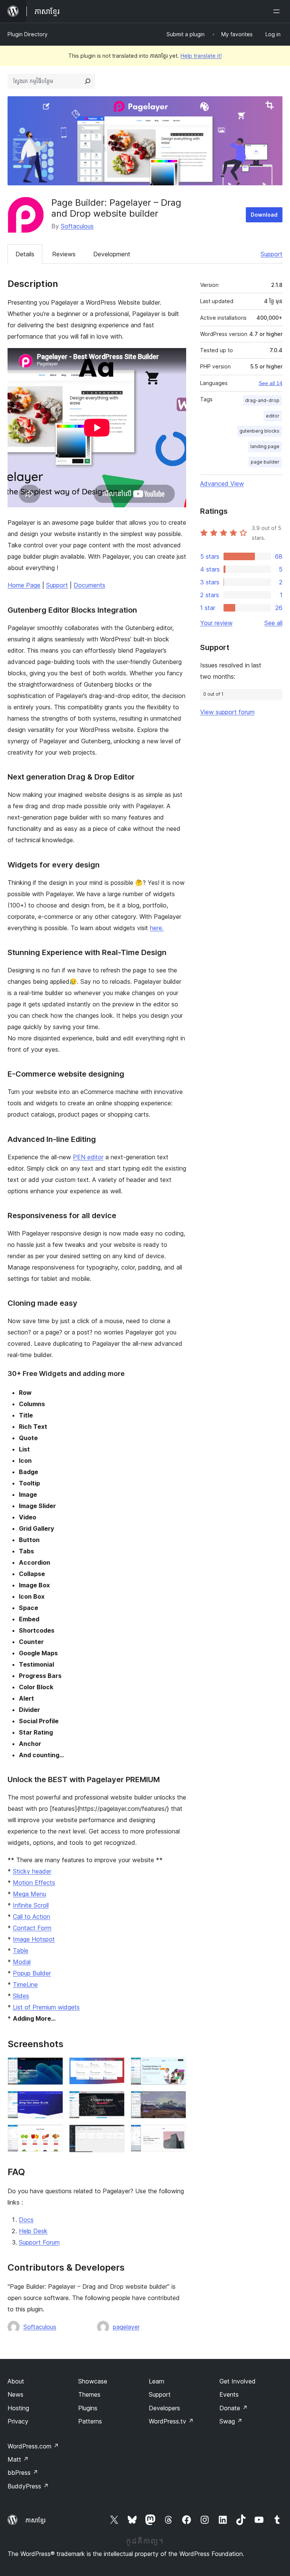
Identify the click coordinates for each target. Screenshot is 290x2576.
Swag (231, 2421)
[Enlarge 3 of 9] (176, 2068)
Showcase (93, 2381)
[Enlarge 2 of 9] (114, 2068)
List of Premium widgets (46, 2007)
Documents (89, 585)
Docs (26, 2220)
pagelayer (126, 2327)
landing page (265, 446)
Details (25, 254)
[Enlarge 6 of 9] (176, 2101)
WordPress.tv (171, 2421)
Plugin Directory (28, 34)
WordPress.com (33, 2446)
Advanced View (222, 484)
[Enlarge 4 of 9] (53, 2101)
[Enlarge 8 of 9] (114, 2135)
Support (271, 254)
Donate (234, 2408)
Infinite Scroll (31, 1905)
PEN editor (88, 1157)
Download (264, 215)
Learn (157, 2381)
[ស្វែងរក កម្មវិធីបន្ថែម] (88, 81)
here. (157, 928)
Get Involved (238, 2381)
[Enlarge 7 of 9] (53, 2135)
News (15, 2394)
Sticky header (32, 1871)
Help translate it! (201, 56)
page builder (265, 462)
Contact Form (32, 1928)
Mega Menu (29, 1894)
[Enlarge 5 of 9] (114, 2101)
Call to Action (32, 1917)
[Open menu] (278, 11)
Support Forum (39, 2242)
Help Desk (33, 2231)
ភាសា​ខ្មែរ (35, 2520)
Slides (21, 1996)
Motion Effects (34, 1883)
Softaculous (77, 226)
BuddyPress (28, 2486)
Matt (18, 2459)
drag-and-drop (262, 400)
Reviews (64, 254)
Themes (89, 2394)
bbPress (23, 2473)
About (16, 2381)
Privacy (18, 2421)
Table (21, 1950)
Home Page (24, 585)
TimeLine (25, 1984)
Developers (164, 2408)
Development (112, 254)
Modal (22, 1962)
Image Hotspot (34, 1939)
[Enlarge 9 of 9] (176, 2135)
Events (229, 2394)
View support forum (227, 712)
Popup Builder (32, 1973)
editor (273, 416)
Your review (216, 623)
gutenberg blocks (259, 431)
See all (273, 623)
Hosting (18, 2408)
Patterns (90, 2421)
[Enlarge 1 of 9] (53, 2068)
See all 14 (271, 383)
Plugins (88, 2408)
